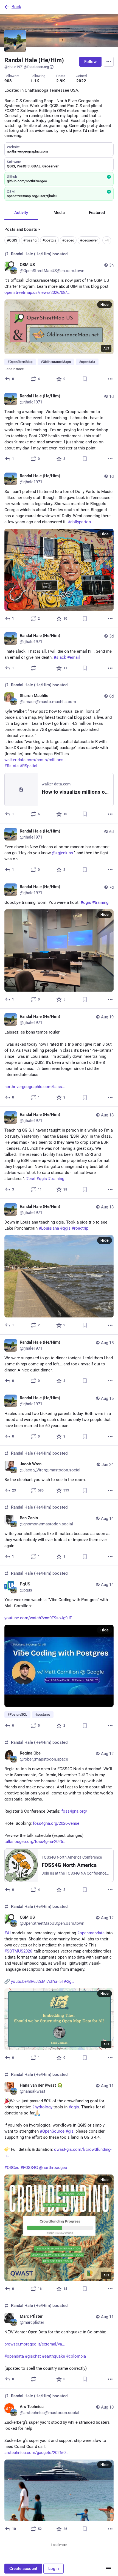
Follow (90, 62)
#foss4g (30, 240)
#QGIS (12, 240)
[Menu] (109, 62)
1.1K (35, 81)
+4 (107, 240)
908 (8, 81)
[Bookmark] (85, 379)
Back (16, 7)
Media (59, 213)
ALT (106, 348)
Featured (97, 213)
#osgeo (68, 240)
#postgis (49, 240)
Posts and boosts (21, 229)
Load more (59, 2545)
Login (54, 2569)
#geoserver (89, 240)
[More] (110, 379)
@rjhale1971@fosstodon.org (27, 67)
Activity (21, 213)
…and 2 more (14, 369)
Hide (105, 305)
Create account (23, 2569)
